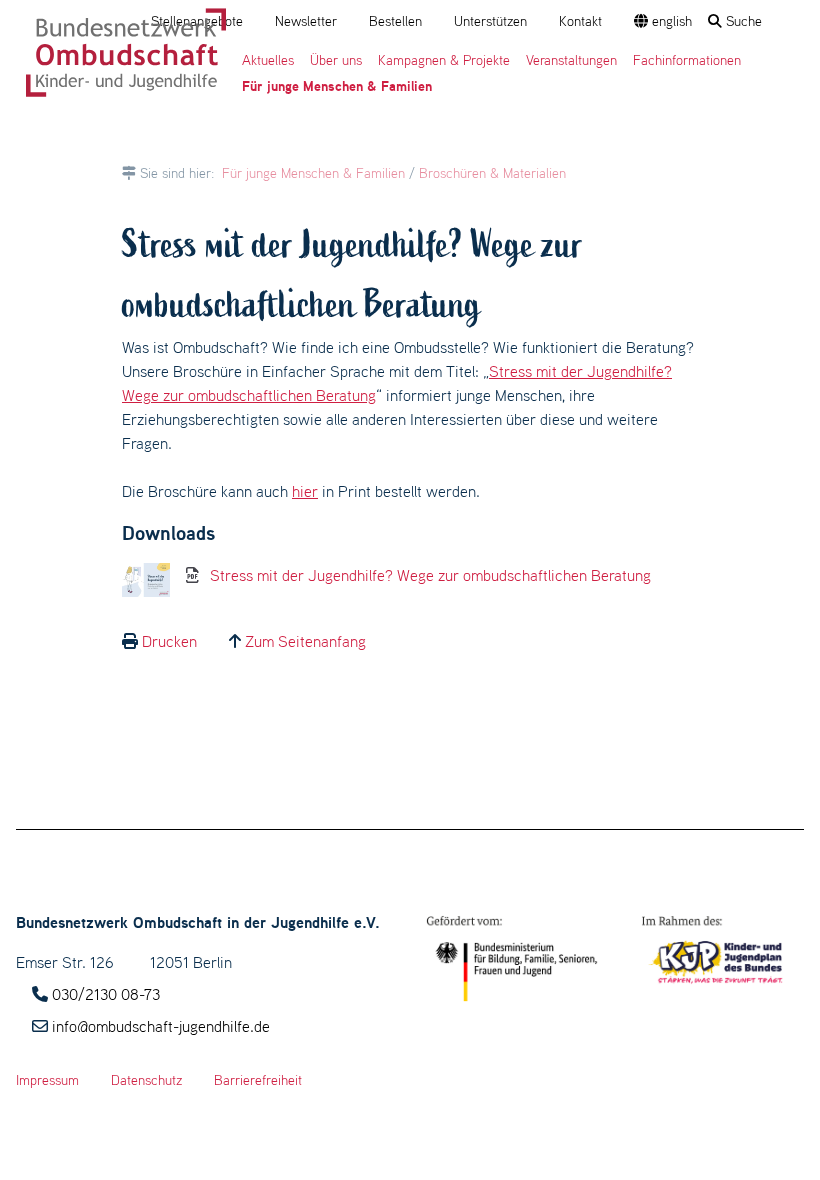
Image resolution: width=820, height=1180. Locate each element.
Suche (742, 21)
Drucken (169, 641)
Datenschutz (146, 1080)
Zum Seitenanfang (305, 641)
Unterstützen (490, 21)
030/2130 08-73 (106, 994)
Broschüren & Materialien (492, 173)
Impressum (47, 1080)
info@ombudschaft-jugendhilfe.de (161, 1026)
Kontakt (580, 21)
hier (305, 491)
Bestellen (395, 21)
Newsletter (306, 21)
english (670, 21)
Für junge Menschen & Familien (313, 173)
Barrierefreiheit (258, 1080)
